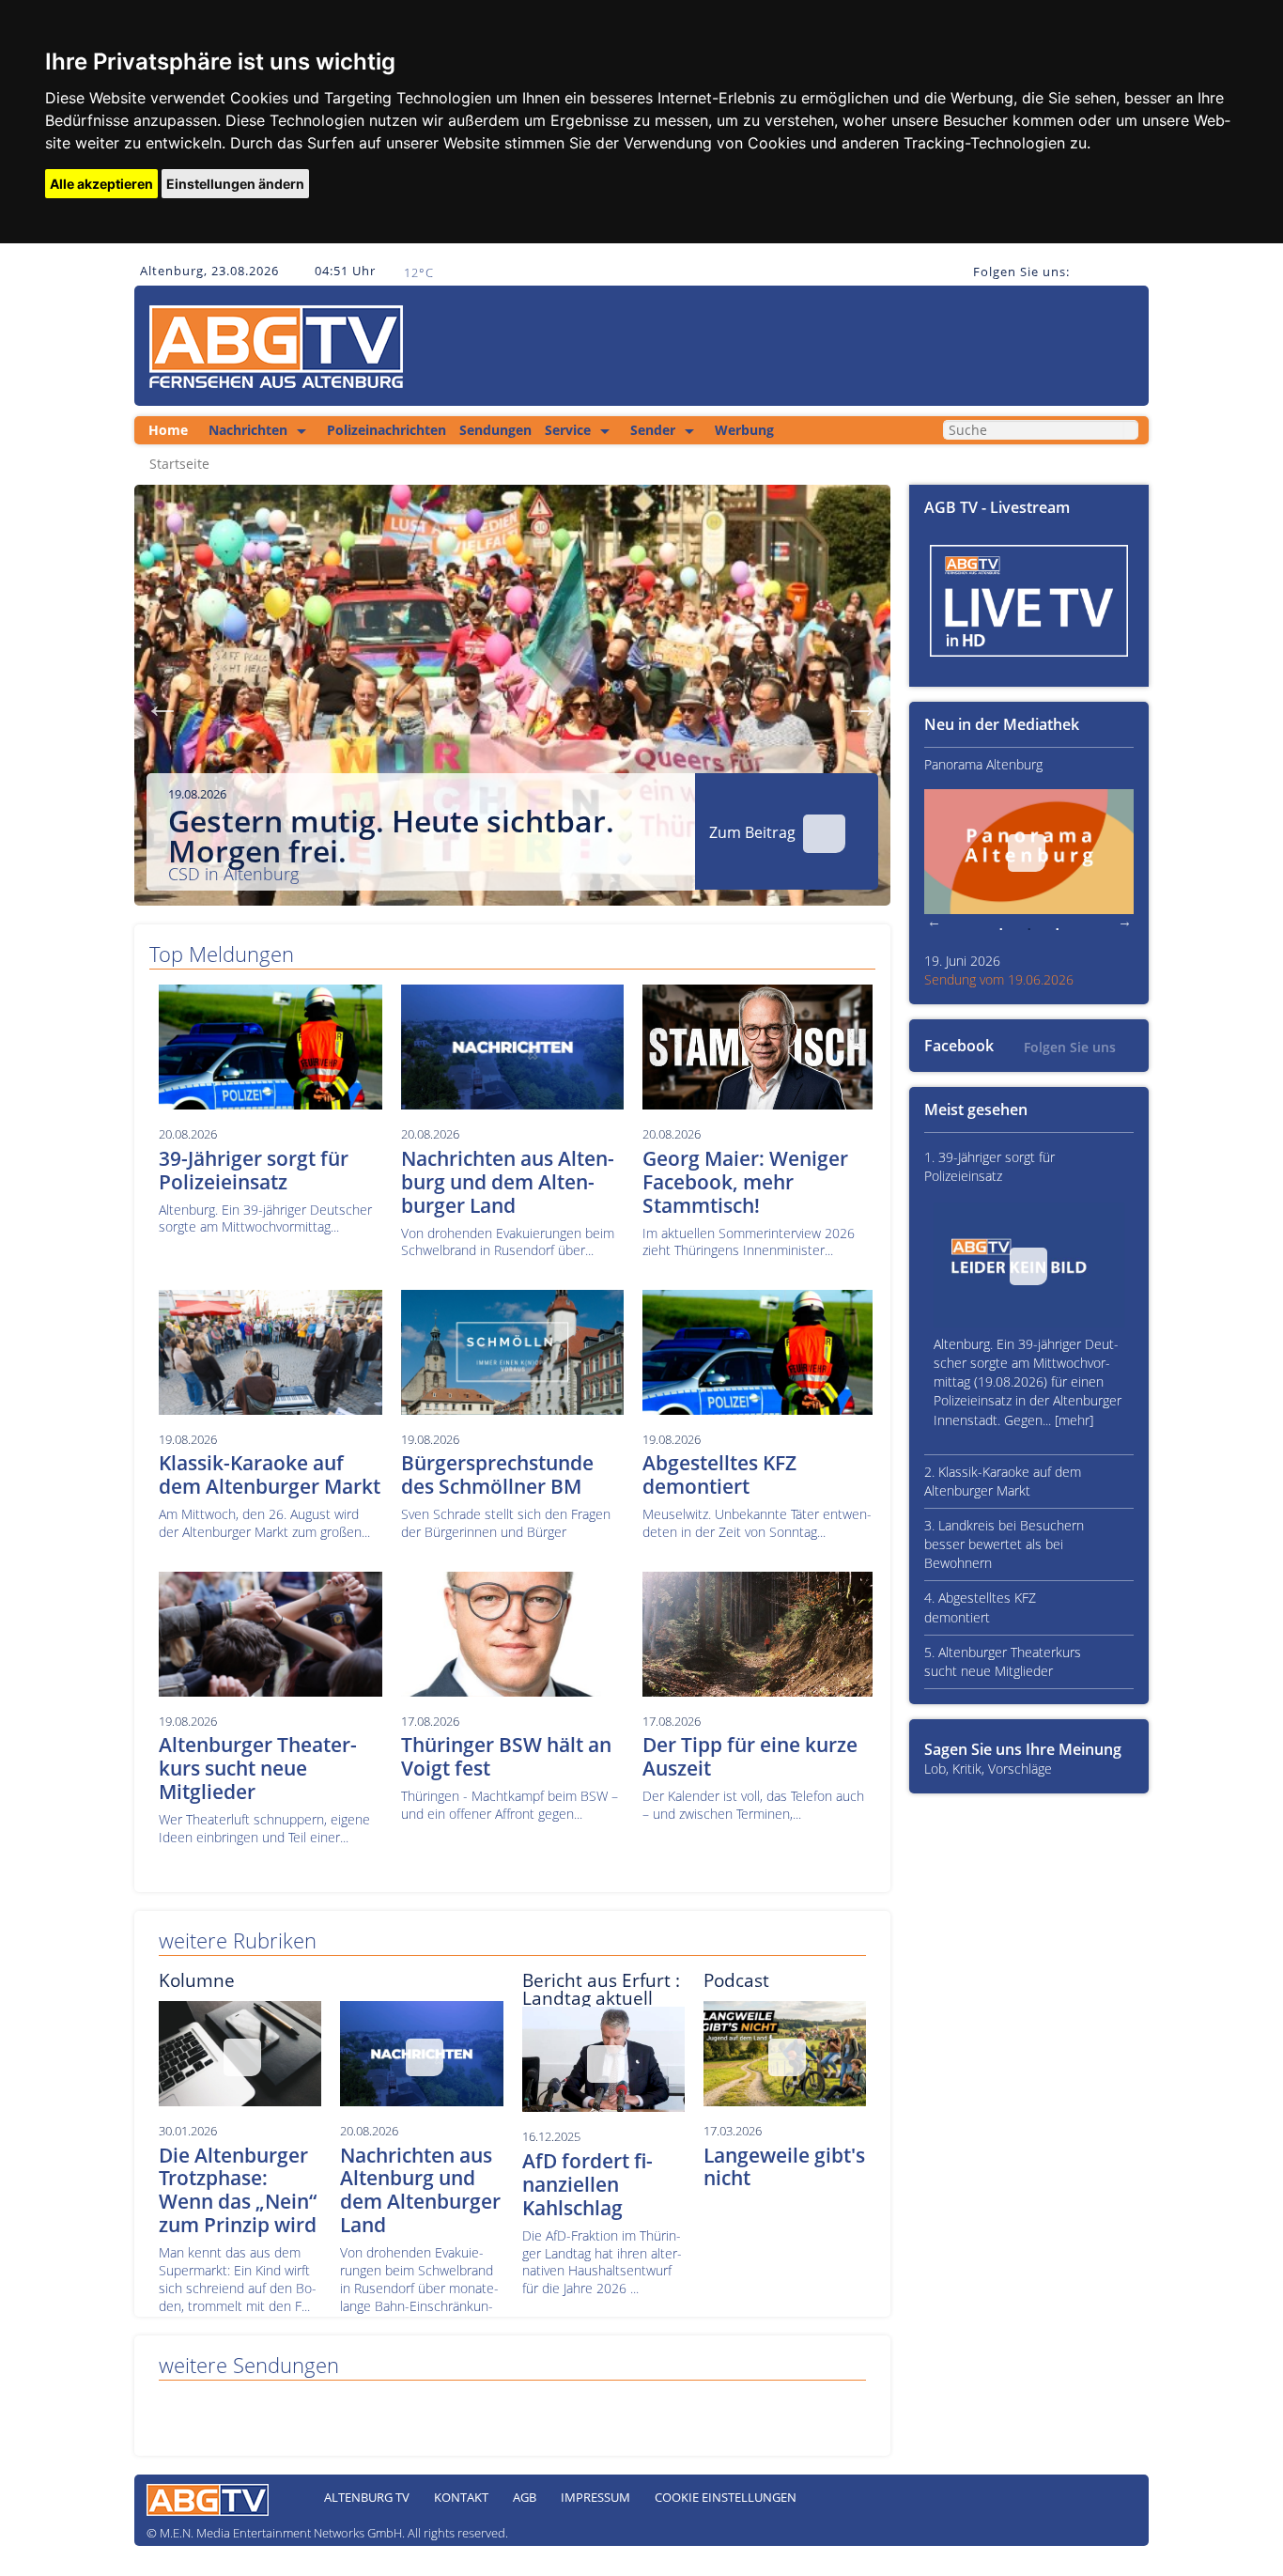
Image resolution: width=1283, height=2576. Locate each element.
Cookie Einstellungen (726, 2497)
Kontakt (461, 2497)
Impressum (595, 2497)
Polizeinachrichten (386, 430)
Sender (653, 430)
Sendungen (495, 430)
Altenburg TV (367, 2497)
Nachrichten (248, 430)
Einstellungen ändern (235, 184)
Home (168, 430)
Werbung (744, 430)
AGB (525, 2497)
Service (568, 430)
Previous (162, 705)
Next (862, 705)
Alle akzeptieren (101, 184)
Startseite (179, 464)
